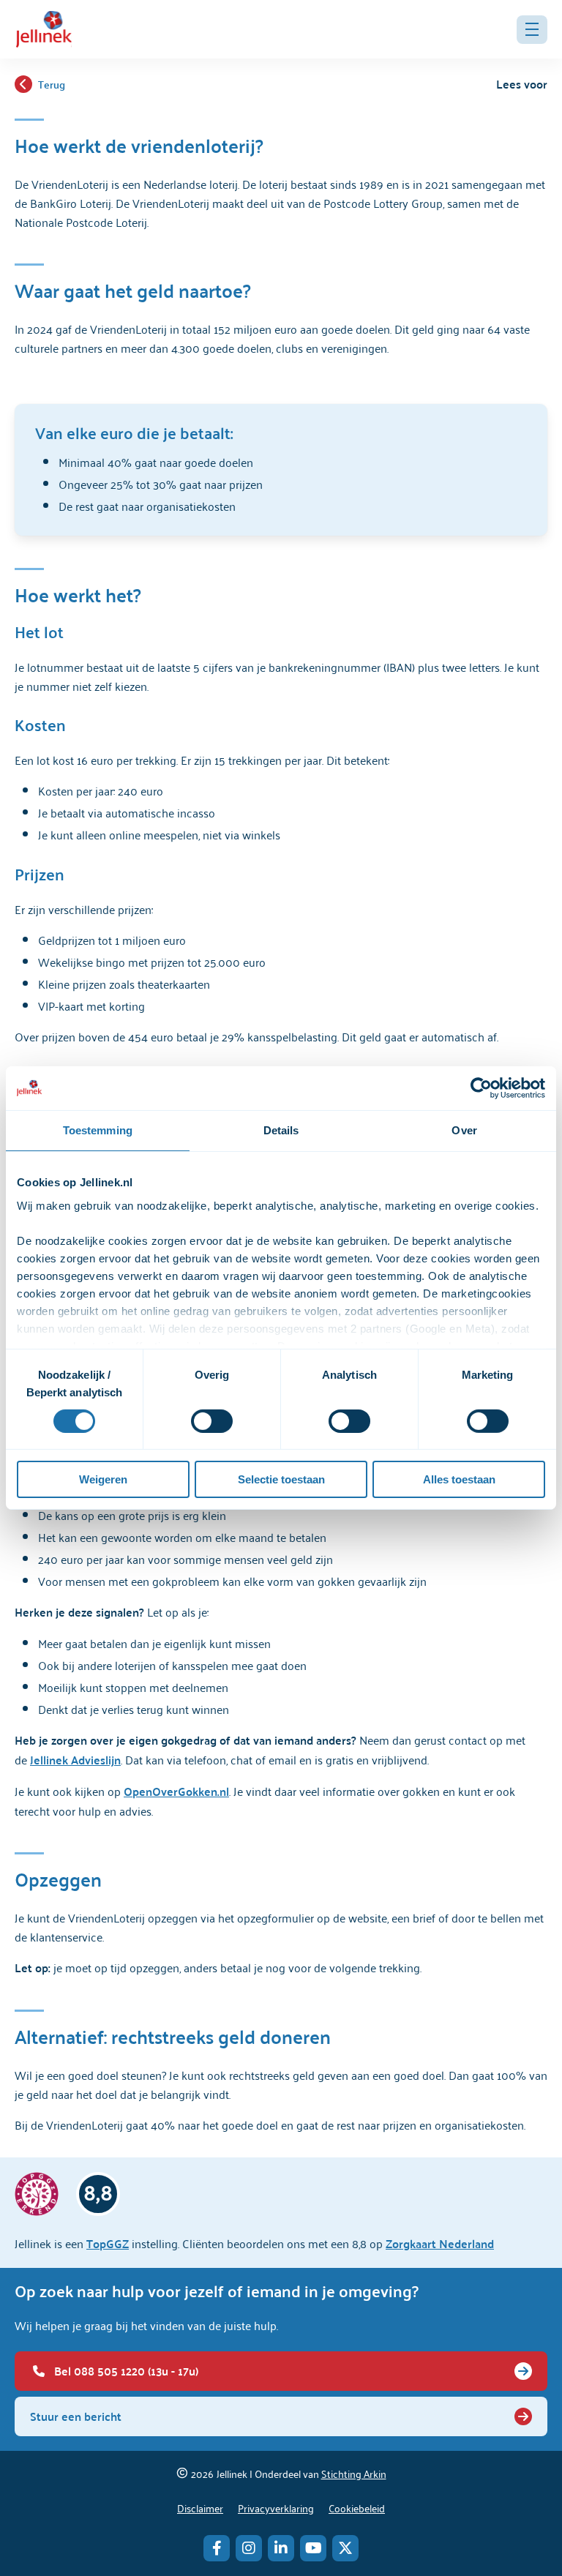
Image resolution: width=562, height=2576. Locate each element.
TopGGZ (108, 2243)
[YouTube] (313, 2548)
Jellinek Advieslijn (75, 1760)
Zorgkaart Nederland (440, 2243)
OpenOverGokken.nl (176, 1791)
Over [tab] (464, 1130)
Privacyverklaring (276, 2508)
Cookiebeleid (357, 2508)
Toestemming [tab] (98, 1130)
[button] (532, 30)
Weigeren (103, 1479)
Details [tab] (281, 1130)
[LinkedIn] (281, 2548)
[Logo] (44, 29)
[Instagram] (249, 2548)
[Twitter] (345, 2548)
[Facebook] (217, 2548)
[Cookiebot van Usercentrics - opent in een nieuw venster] (481, 1088)
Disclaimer (200, 2508)
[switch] (212, 1421)
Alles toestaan (459, 1479)
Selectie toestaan (281, 1479)
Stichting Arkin (354, 2473)
